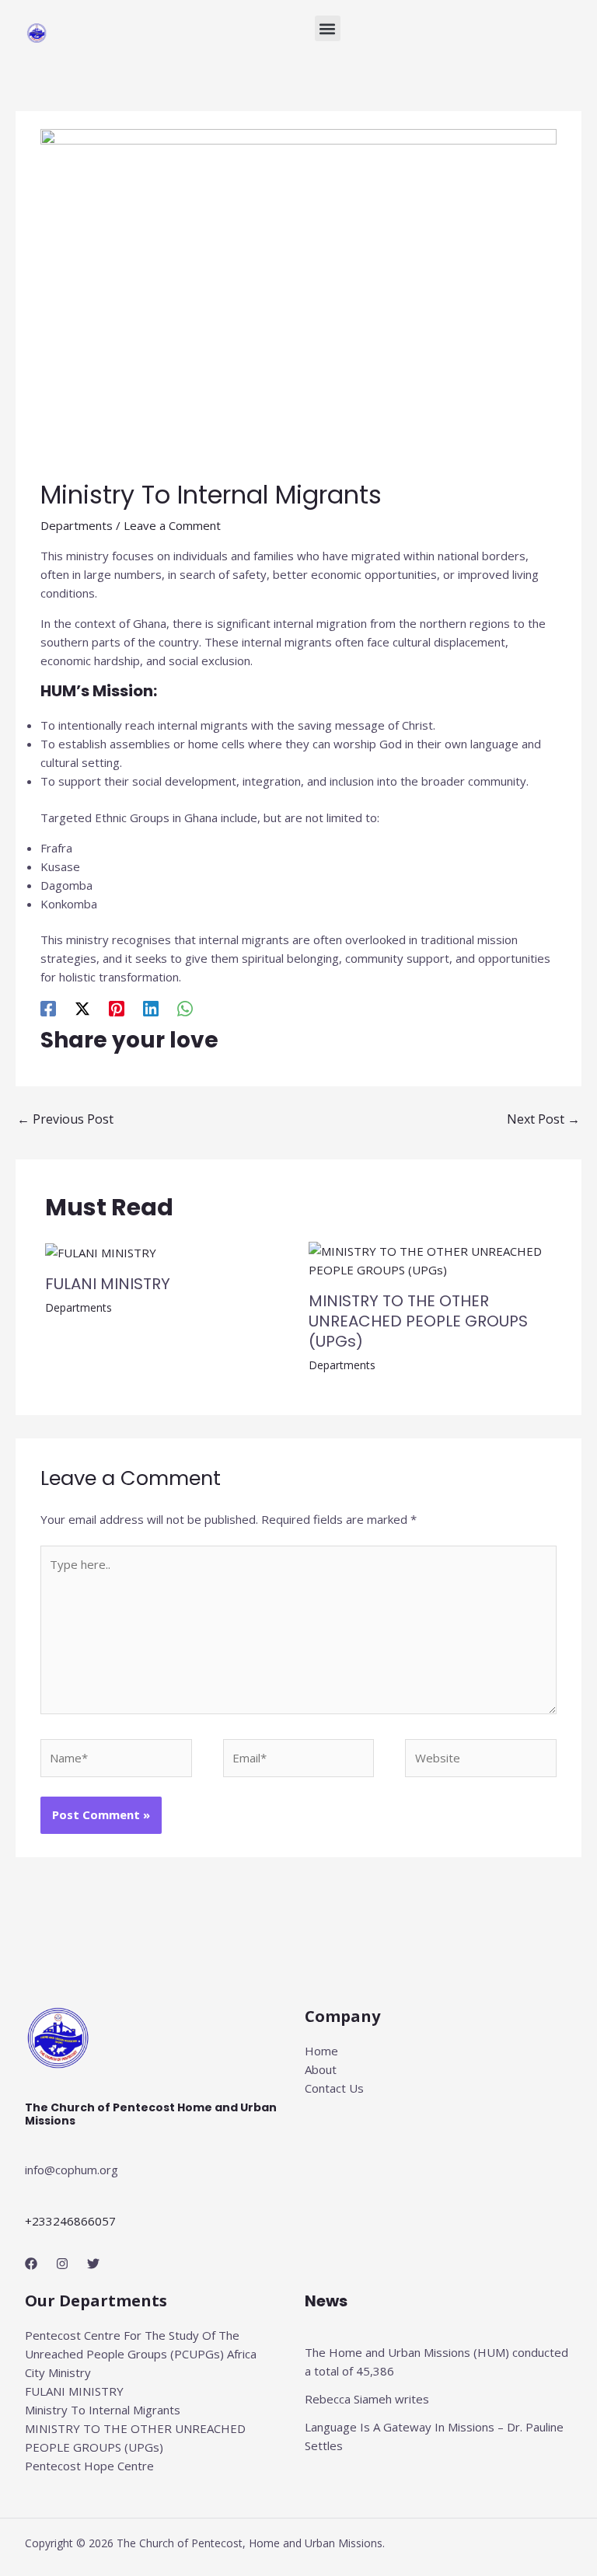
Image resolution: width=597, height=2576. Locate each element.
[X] (82, 1008)
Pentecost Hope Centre (89, 2466)
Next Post (543, 1119)
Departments (77, 525)
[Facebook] (48, 1008)
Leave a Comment (172, 525)
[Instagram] (62, 2264)
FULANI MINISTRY (108, 1284)
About (321, 2069)
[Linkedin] (151, 1008)
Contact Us (334, 2088)
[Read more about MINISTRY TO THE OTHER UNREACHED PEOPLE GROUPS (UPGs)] (431, 1259)
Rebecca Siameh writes (367, 2399)
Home (321, 2051)
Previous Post (65, 1119)
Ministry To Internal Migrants (103, 2410)
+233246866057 (70, 2221)
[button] (328, 28)
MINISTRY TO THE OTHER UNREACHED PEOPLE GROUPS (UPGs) (418, 1321)
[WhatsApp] (185, 1008)
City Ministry (58, 2372)
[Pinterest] (117, 1008)
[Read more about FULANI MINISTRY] (101, 1251)
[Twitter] (93, 2264)
